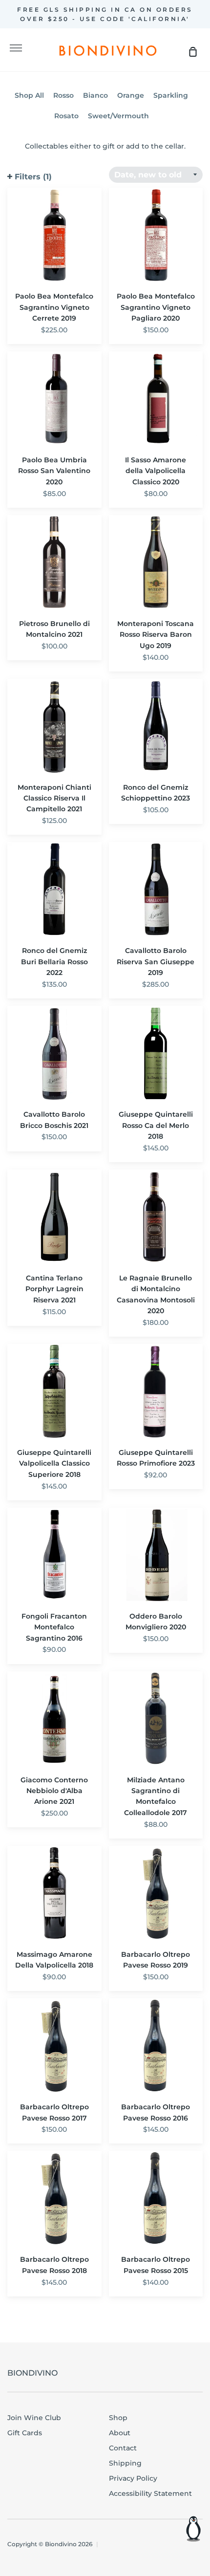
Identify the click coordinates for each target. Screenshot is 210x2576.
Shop (118, 2418)
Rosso (63, 95)
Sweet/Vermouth (118, 116)
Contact (123, 2448)
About (120, 2433)
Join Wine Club (34, 2418)
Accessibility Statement (150, 2493)
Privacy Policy (133, 2478)
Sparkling (171, 95)
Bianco (95, 95)
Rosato (66, 116)
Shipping (125, 2463)
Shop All (29, 95)
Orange (131, 95)
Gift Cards (25, 2433)
